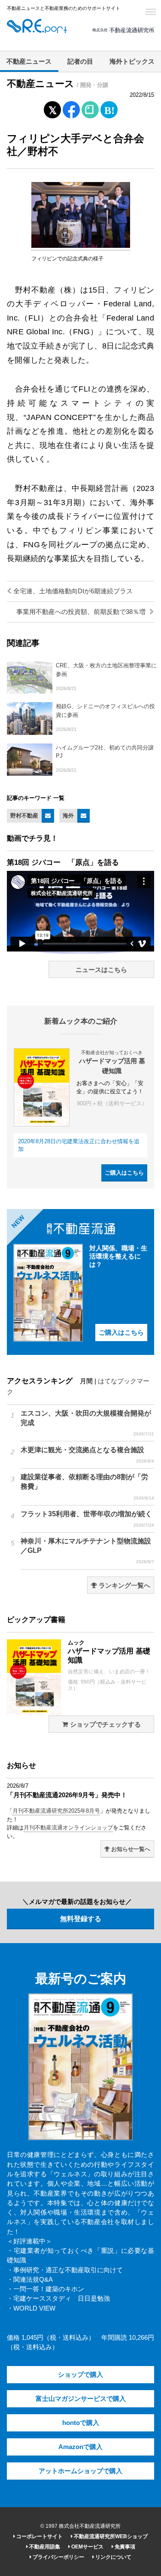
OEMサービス (87, 2547)
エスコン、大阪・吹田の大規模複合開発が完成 (87, 1423)
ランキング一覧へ (124, 1586)
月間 (86, 1381)
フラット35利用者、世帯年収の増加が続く (87, 1519)
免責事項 (124, 2547)
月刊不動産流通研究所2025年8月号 (56, 1811)
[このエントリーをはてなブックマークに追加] (109, 108)
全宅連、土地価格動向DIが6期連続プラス (72, 591)
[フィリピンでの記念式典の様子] (81, 246)
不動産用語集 (44, 2547)
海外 (68, 816)
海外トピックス (132, 62)
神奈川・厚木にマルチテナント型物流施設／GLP (87, 1551)
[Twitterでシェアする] (52, 108)
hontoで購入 (81, 2423)
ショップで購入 (80, 2375)
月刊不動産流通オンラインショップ (68, 1828)
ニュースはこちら (101, 970)
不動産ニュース (29, 62)
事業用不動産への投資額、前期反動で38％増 (82, 612)
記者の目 (80, 62)
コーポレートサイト (39, 2536)
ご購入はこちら (124, 1173)
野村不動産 (24, 816)
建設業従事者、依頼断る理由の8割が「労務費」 (87, 1487)
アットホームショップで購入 (80, 2471)
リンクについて (113, 2557)
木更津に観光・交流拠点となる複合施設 (87, 1455)
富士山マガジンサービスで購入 (81, 2399)
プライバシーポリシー (58, 2557)
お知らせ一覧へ (130, 1849)
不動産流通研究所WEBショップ (110, 2536)
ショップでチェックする (105, 1725)
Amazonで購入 (80, 2447)
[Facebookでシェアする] (71, 111)
